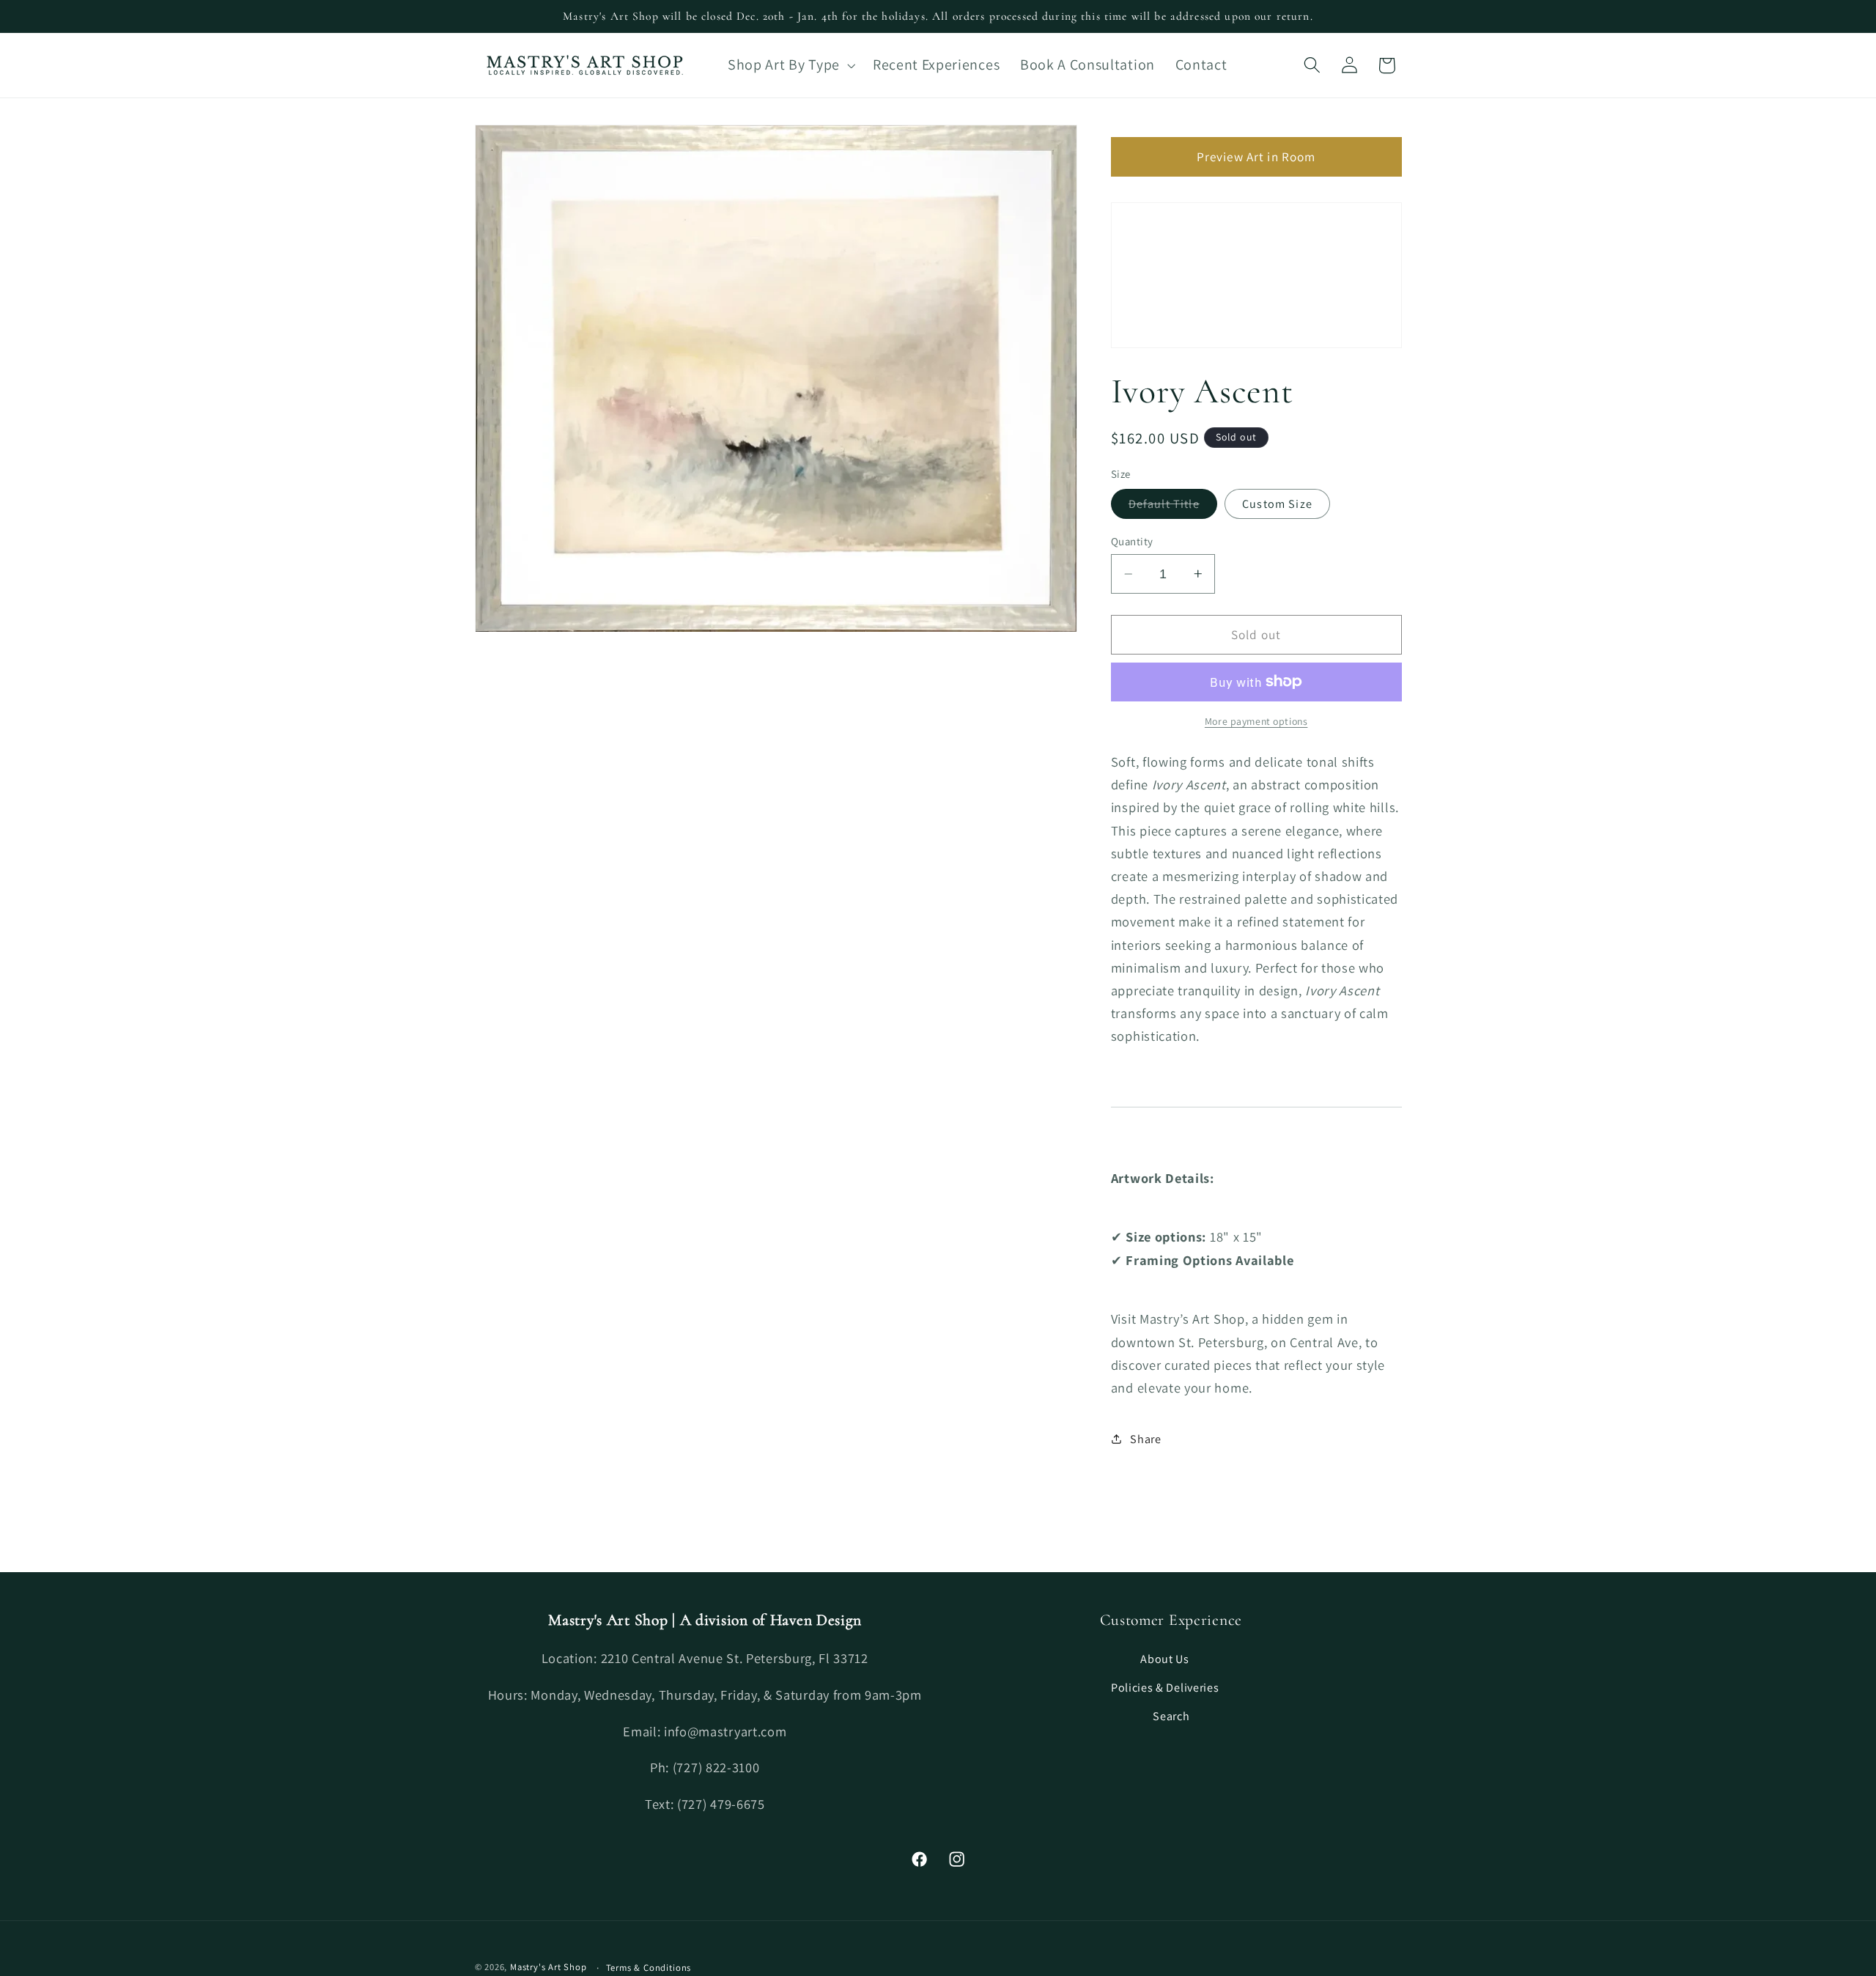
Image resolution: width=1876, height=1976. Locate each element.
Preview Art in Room (1256, 156)
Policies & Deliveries (1165, 1688)
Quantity (1132, 541)
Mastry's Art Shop (549, 1967)
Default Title (1173, 507)
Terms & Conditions (649, 1968)
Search (1171, 1716)
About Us (1165, 1659)
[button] (790, 65)
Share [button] (1145, 1438)
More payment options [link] (1256, 721)
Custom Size (1277, 504)
